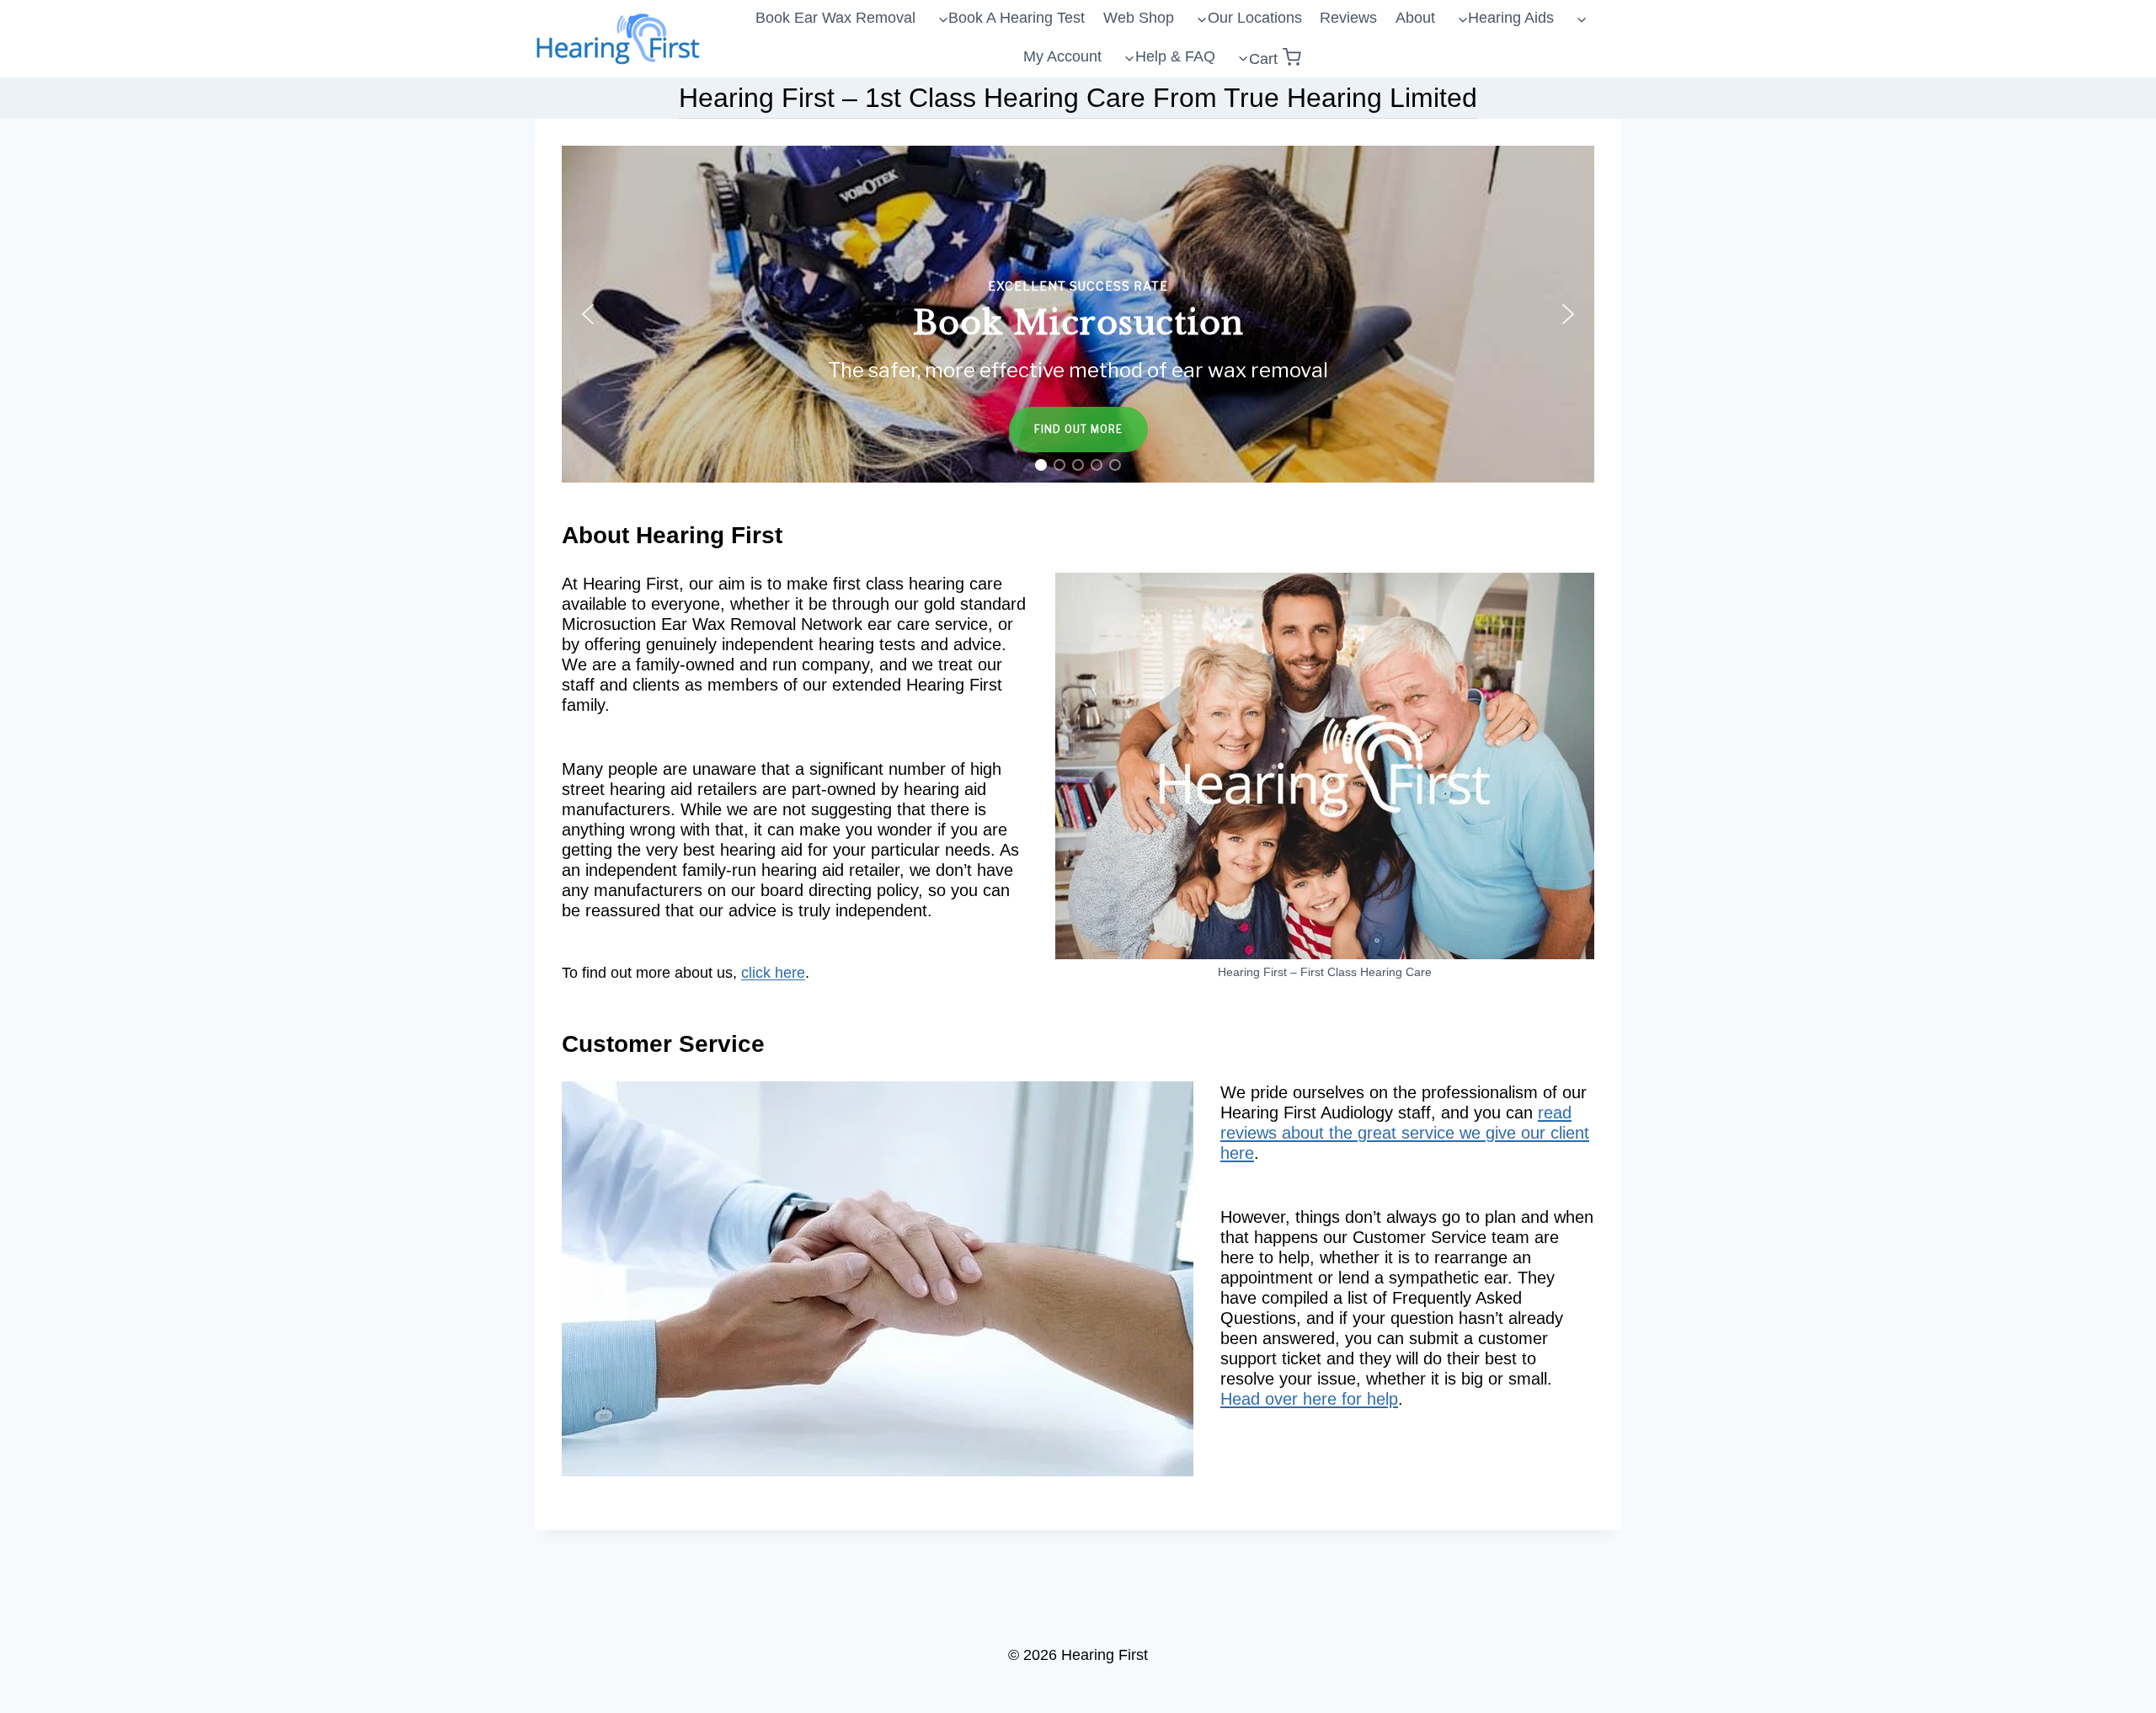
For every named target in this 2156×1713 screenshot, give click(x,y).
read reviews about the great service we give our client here (1405, 1133)
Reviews (1348, 18)
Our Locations (1255, 18)
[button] (1078, 314)
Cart (1263, 59)
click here (773, 973)
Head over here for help (1309, 1399)
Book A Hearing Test (1017, 18)
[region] (1078, 314)
